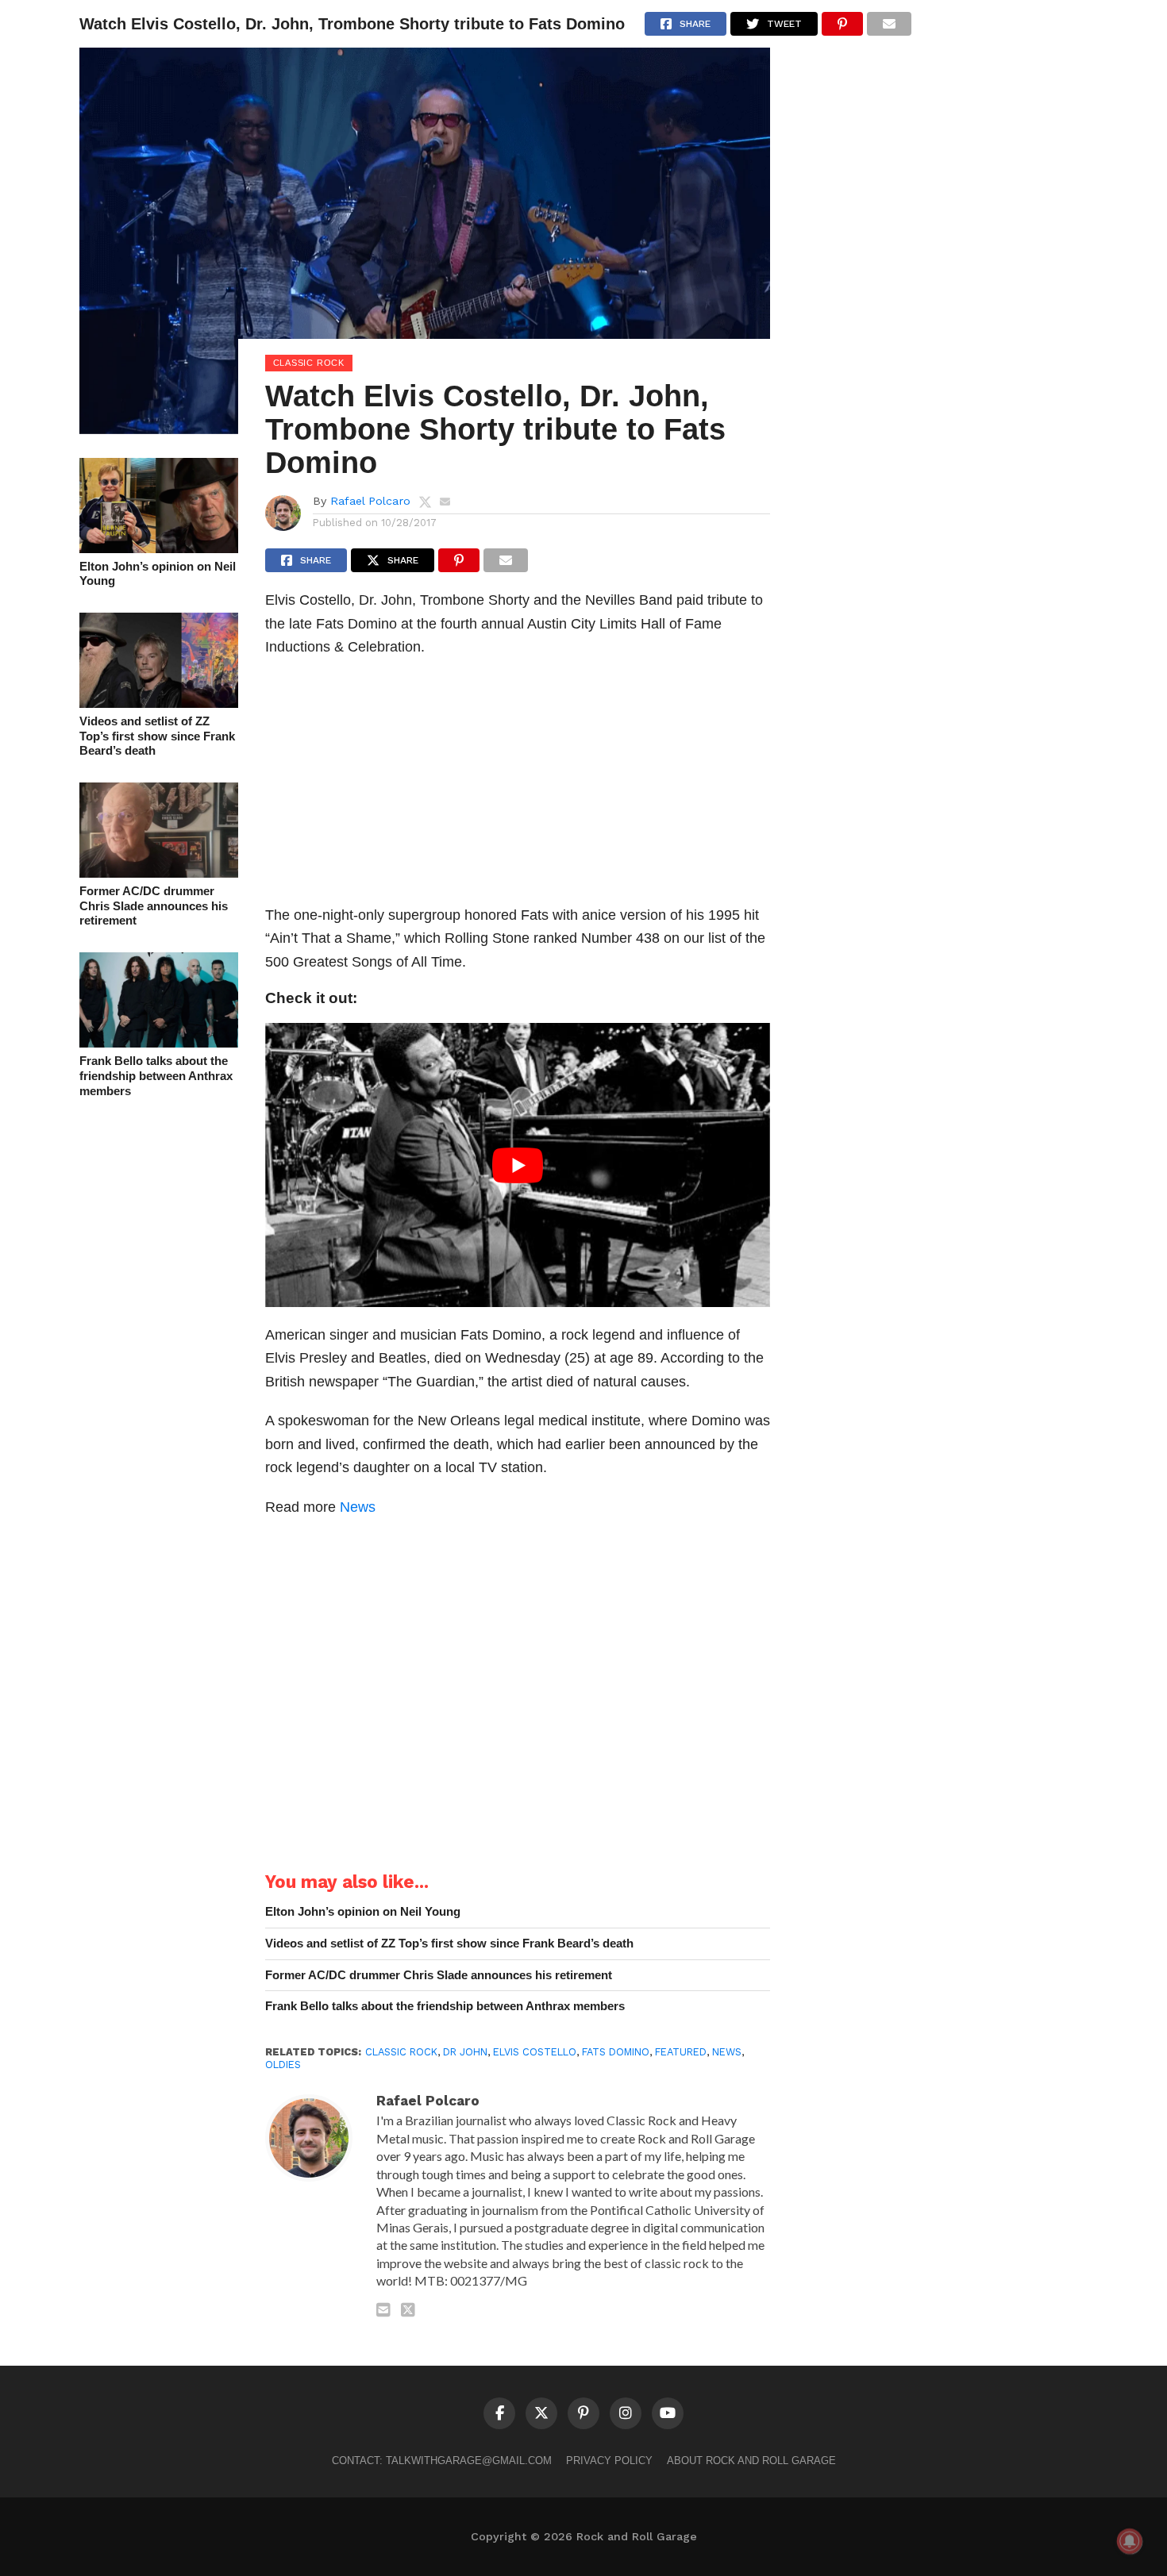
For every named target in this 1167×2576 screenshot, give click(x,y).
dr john (465, 2052)
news (727, 2052)
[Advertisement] (518, 786)
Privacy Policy (609, 2461)
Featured (681, 2052)
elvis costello (535, 2052)
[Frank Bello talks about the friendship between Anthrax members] (159, 1042)
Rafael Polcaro (370, 501)
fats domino (616, 2052)
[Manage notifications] (1130, 2541)
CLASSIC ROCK (401, 2052)
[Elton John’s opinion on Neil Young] (159, 548)
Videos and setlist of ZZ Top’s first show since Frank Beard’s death (157, 736)
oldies (283, 2065)
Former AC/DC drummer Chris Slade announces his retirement (154, 905)
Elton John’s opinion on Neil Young (158, 574)
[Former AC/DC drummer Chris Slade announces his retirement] (159, 873)
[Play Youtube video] (518, 1165)
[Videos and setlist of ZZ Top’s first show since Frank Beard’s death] (159, 703)
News (358, 1507)
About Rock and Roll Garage (751, 2461)
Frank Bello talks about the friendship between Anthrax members (156, 1075)
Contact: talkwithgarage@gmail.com (442, 2461)
